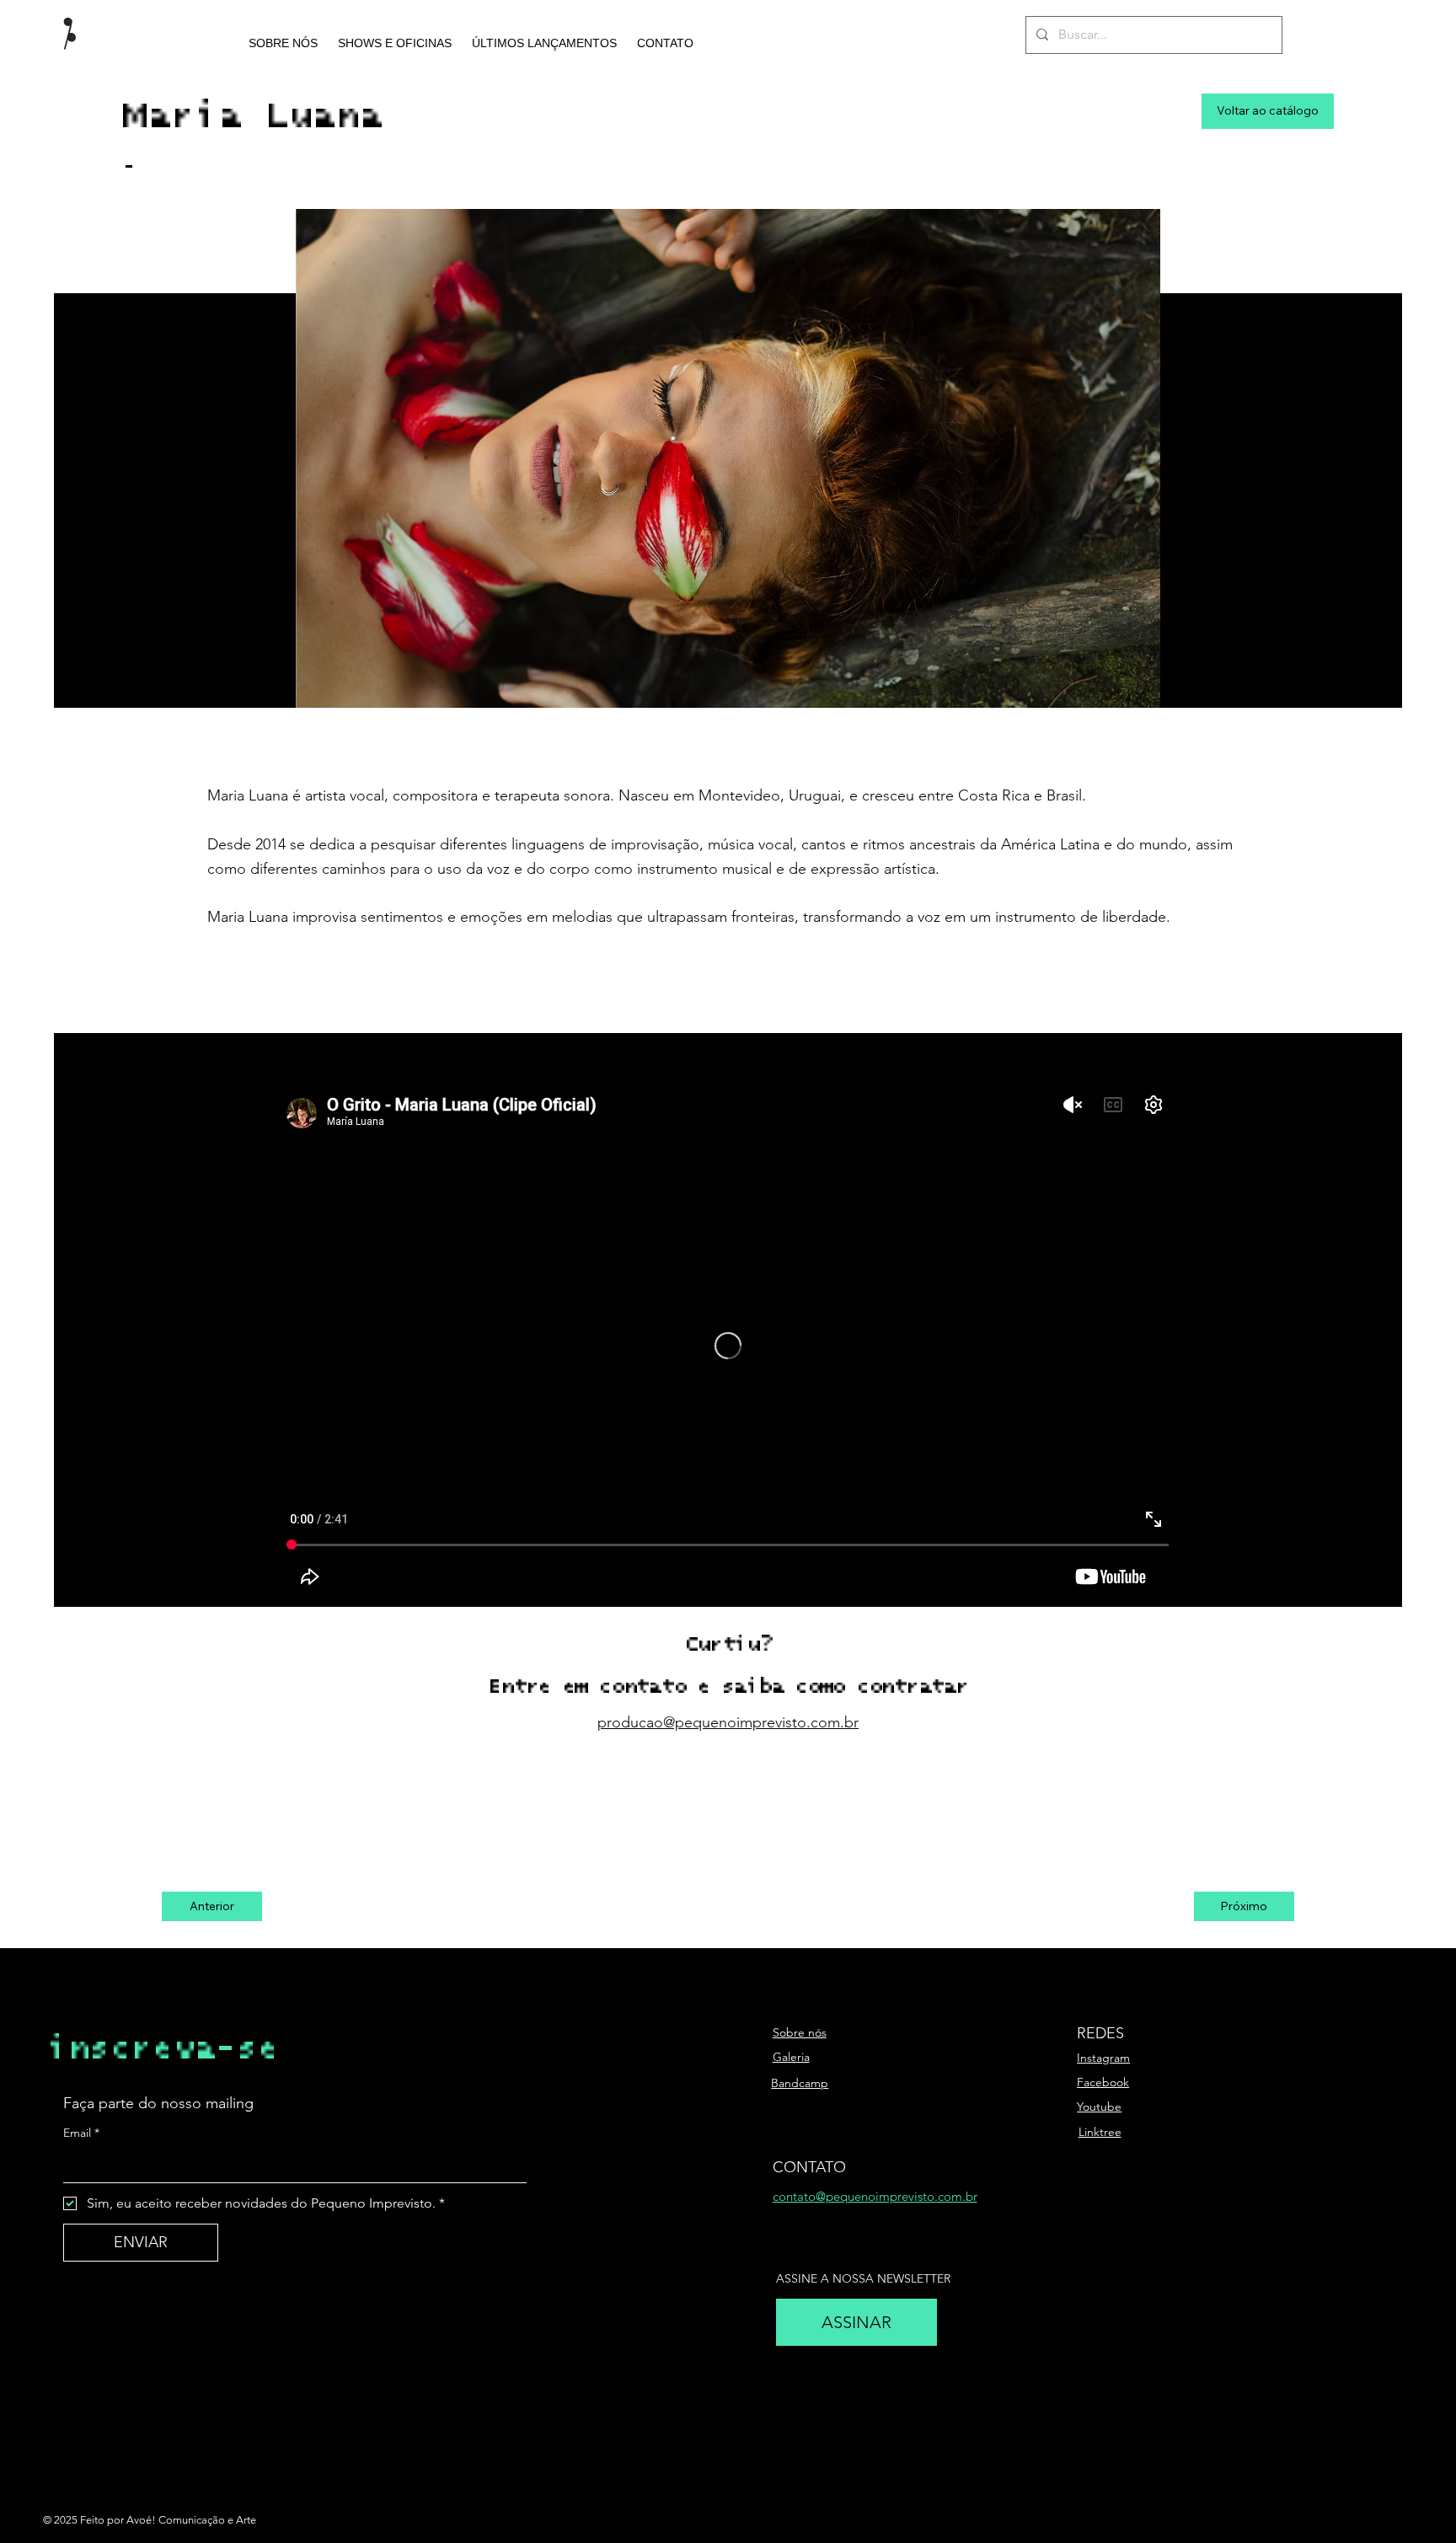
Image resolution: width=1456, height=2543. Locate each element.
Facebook (1103, 2082)
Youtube (1099, 2107)
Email (81, 2133)
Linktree (1100, 2132)
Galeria (791, 2057)
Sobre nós (800, 2032)
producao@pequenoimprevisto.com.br (728, 1722)
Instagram (1103, 2058)
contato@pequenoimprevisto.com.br (875, 2196)
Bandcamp (800, 2083)
